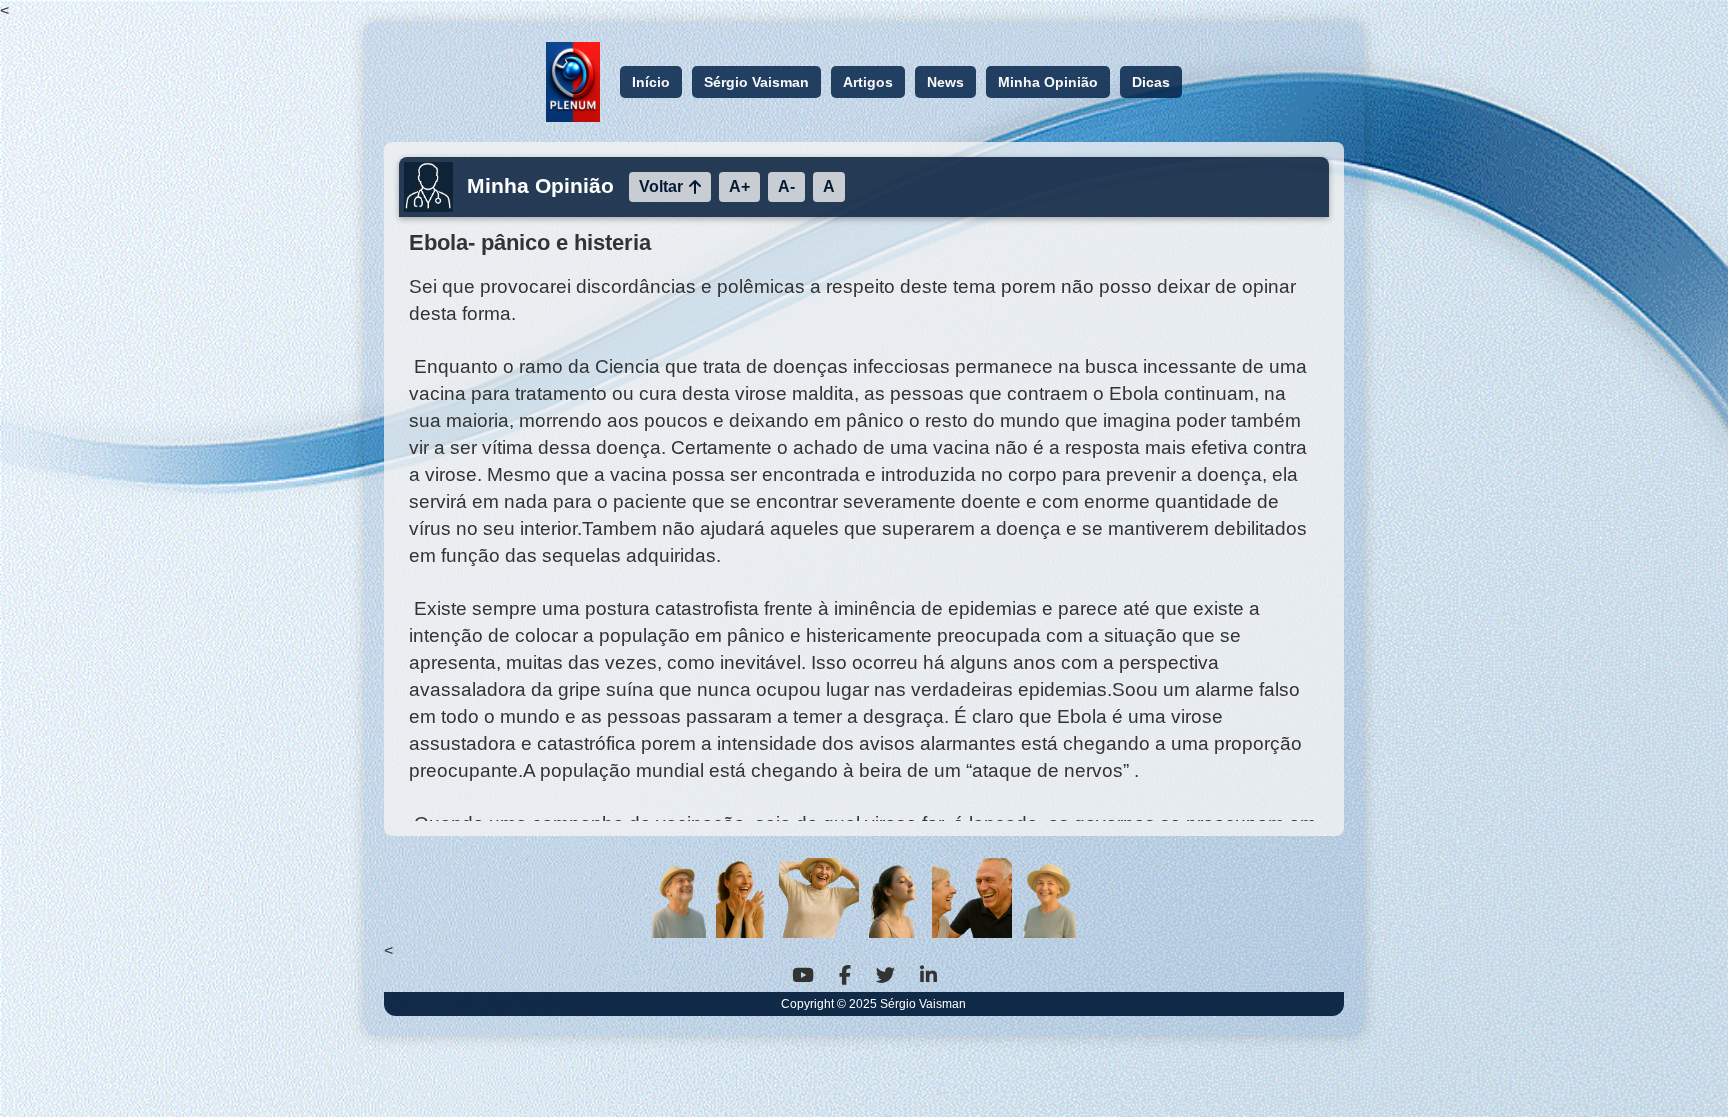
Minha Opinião (1048, 82)
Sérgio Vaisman (756, 82)
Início (651, 82)
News (945, 82)
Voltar (661, 186)
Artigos (868, 82)
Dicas (1151, 82)
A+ (739, 186)
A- (786, 186)
